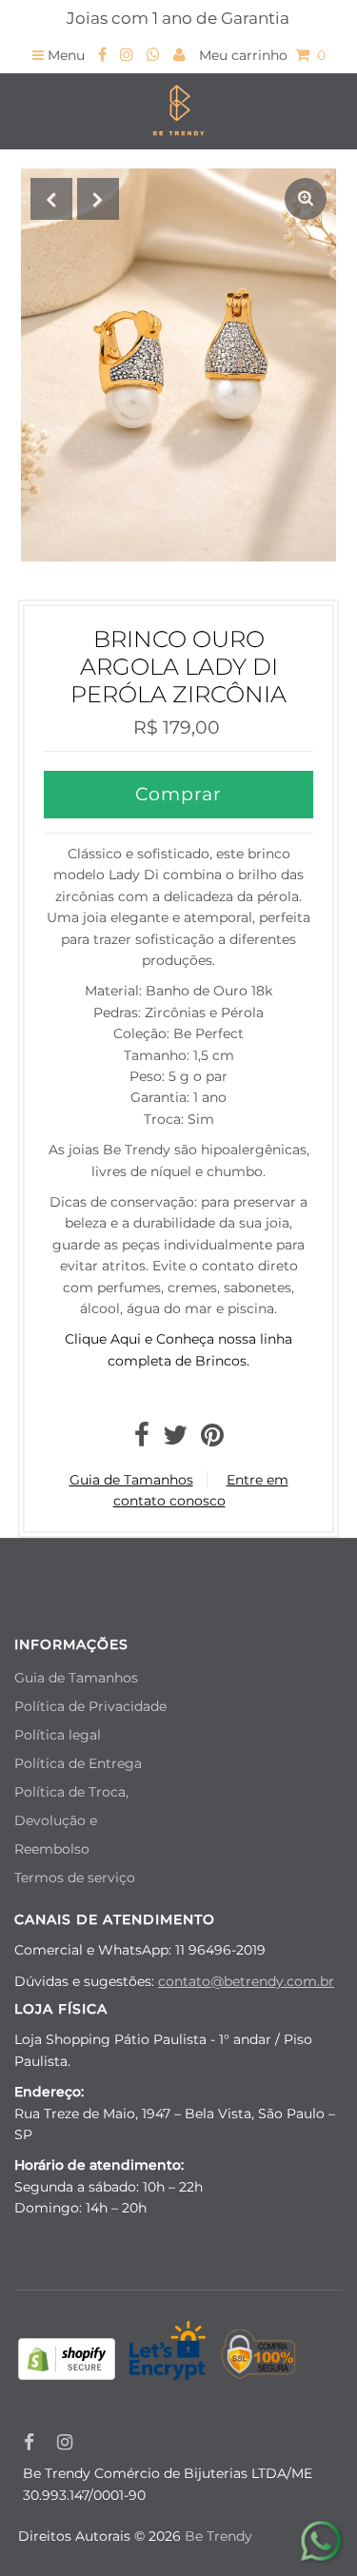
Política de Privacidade (90, 1706)
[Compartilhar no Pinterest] (212, 1440)
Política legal (58, 1735)
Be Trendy (218, 2536)
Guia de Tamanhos (131, 1480)
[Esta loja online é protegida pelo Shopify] (67, 2362)
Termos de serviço (75, 1878)
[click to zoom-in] (306, 199)
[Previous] (51, 199)
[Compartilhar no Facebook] (142, 1440)
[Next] (98, 199)
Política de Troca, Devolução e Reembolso (71, 1820)
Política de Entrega (78, 1763)
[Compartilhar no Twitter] (175, 1440)
